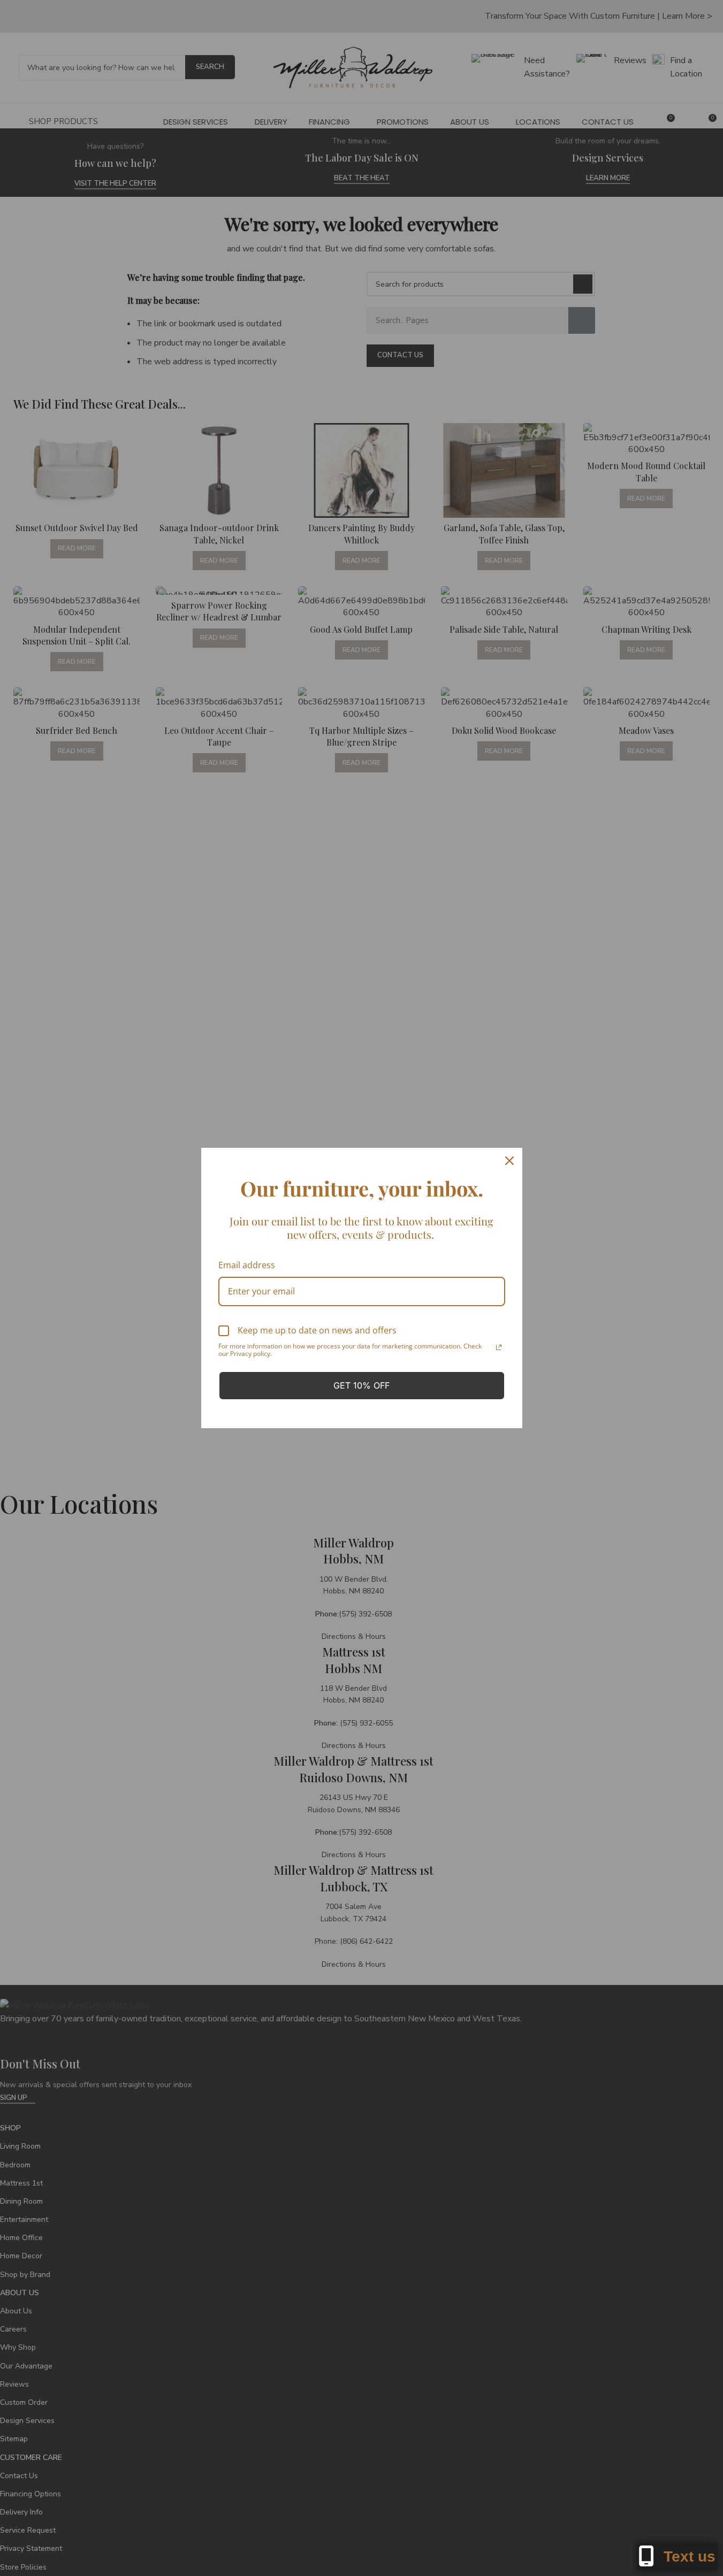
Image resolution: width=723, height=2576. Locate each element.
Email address (247, 1265)
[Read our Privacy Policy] (499, 1347)
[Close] (509, 1161)
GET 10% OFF (361, 1385)
